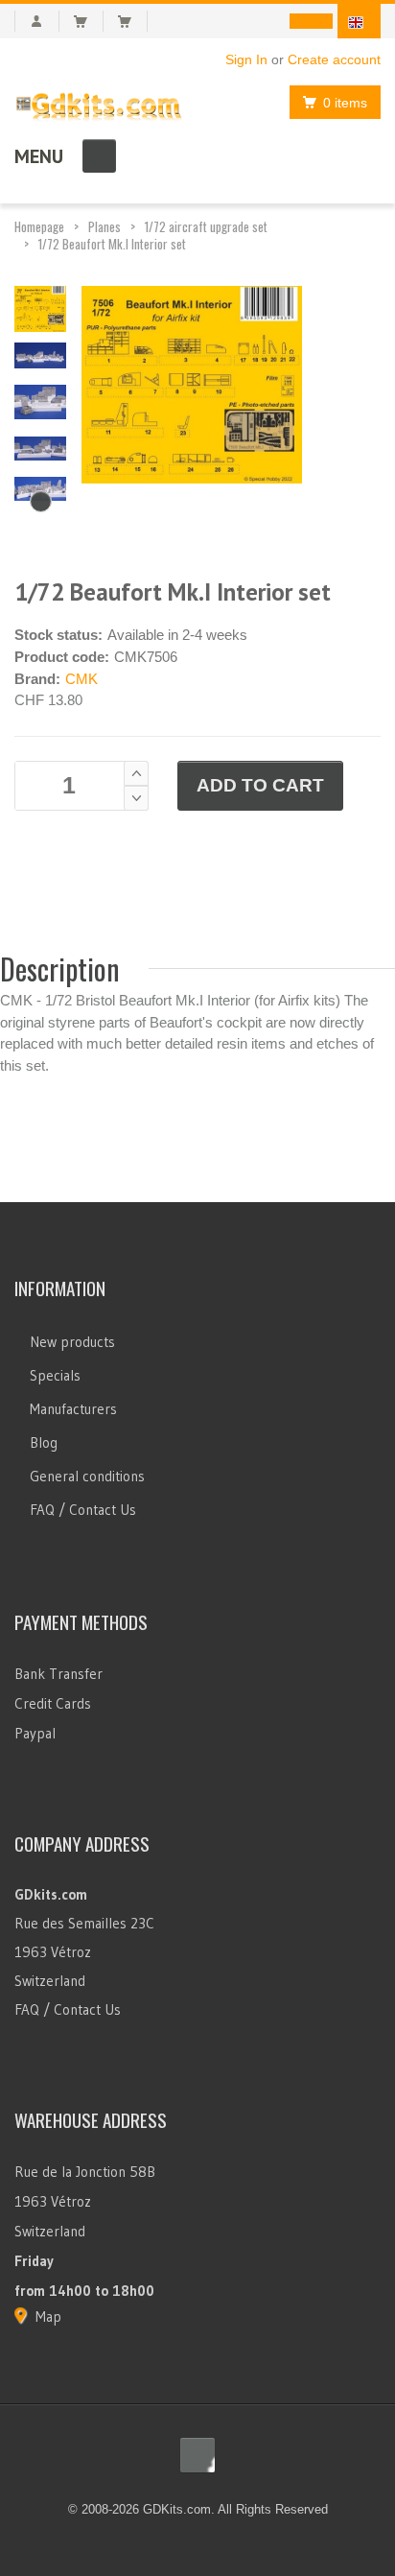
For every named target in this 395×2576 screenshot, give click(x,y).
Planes (105, 226)
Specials (55, 1375)
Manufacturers (73, 1409)
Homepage (39, 226)
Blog (44, 1442)
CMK (81, 679)
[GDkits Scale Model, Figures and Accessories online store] (99, 103)
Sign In (246, 59)
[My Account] (37, 21)
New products (72, 1342)
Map (48, 2316)
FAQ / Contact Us (83, 1510)
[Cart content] (89, 21)
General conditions (87, 1476)
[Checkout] (133, 21)
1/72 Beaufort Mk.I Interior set (112, 244)
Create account (334, 59)
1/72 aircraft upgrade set (206, 226)
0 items (345, 103)
